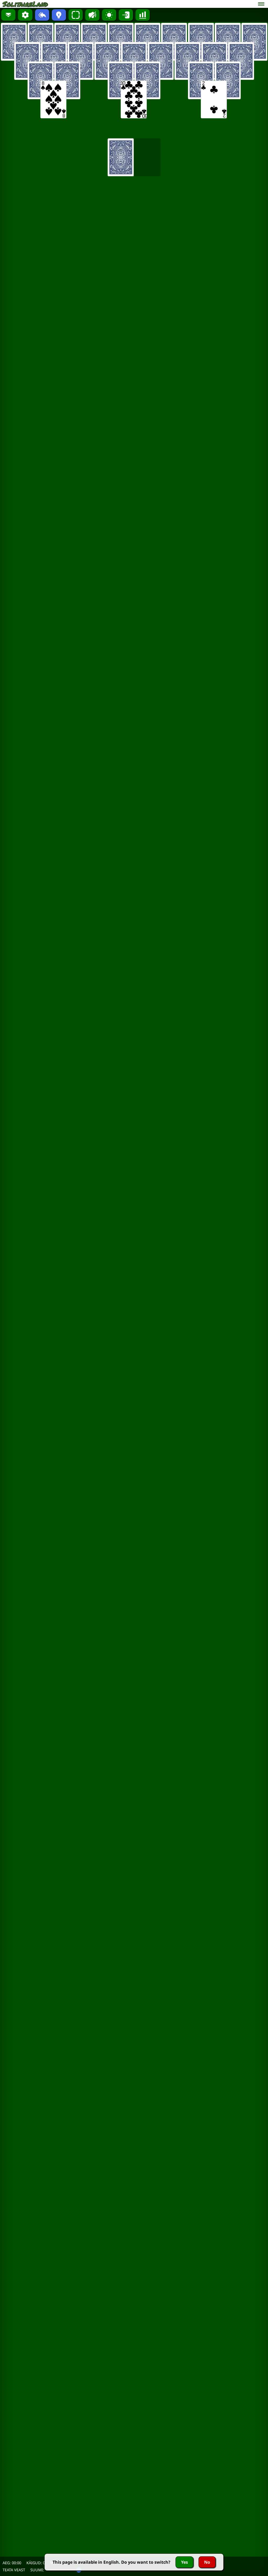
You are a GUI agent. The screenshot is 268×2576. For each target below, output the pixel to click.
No (207, 2562)
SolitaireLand (25, 4)
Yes (185, 2562)
